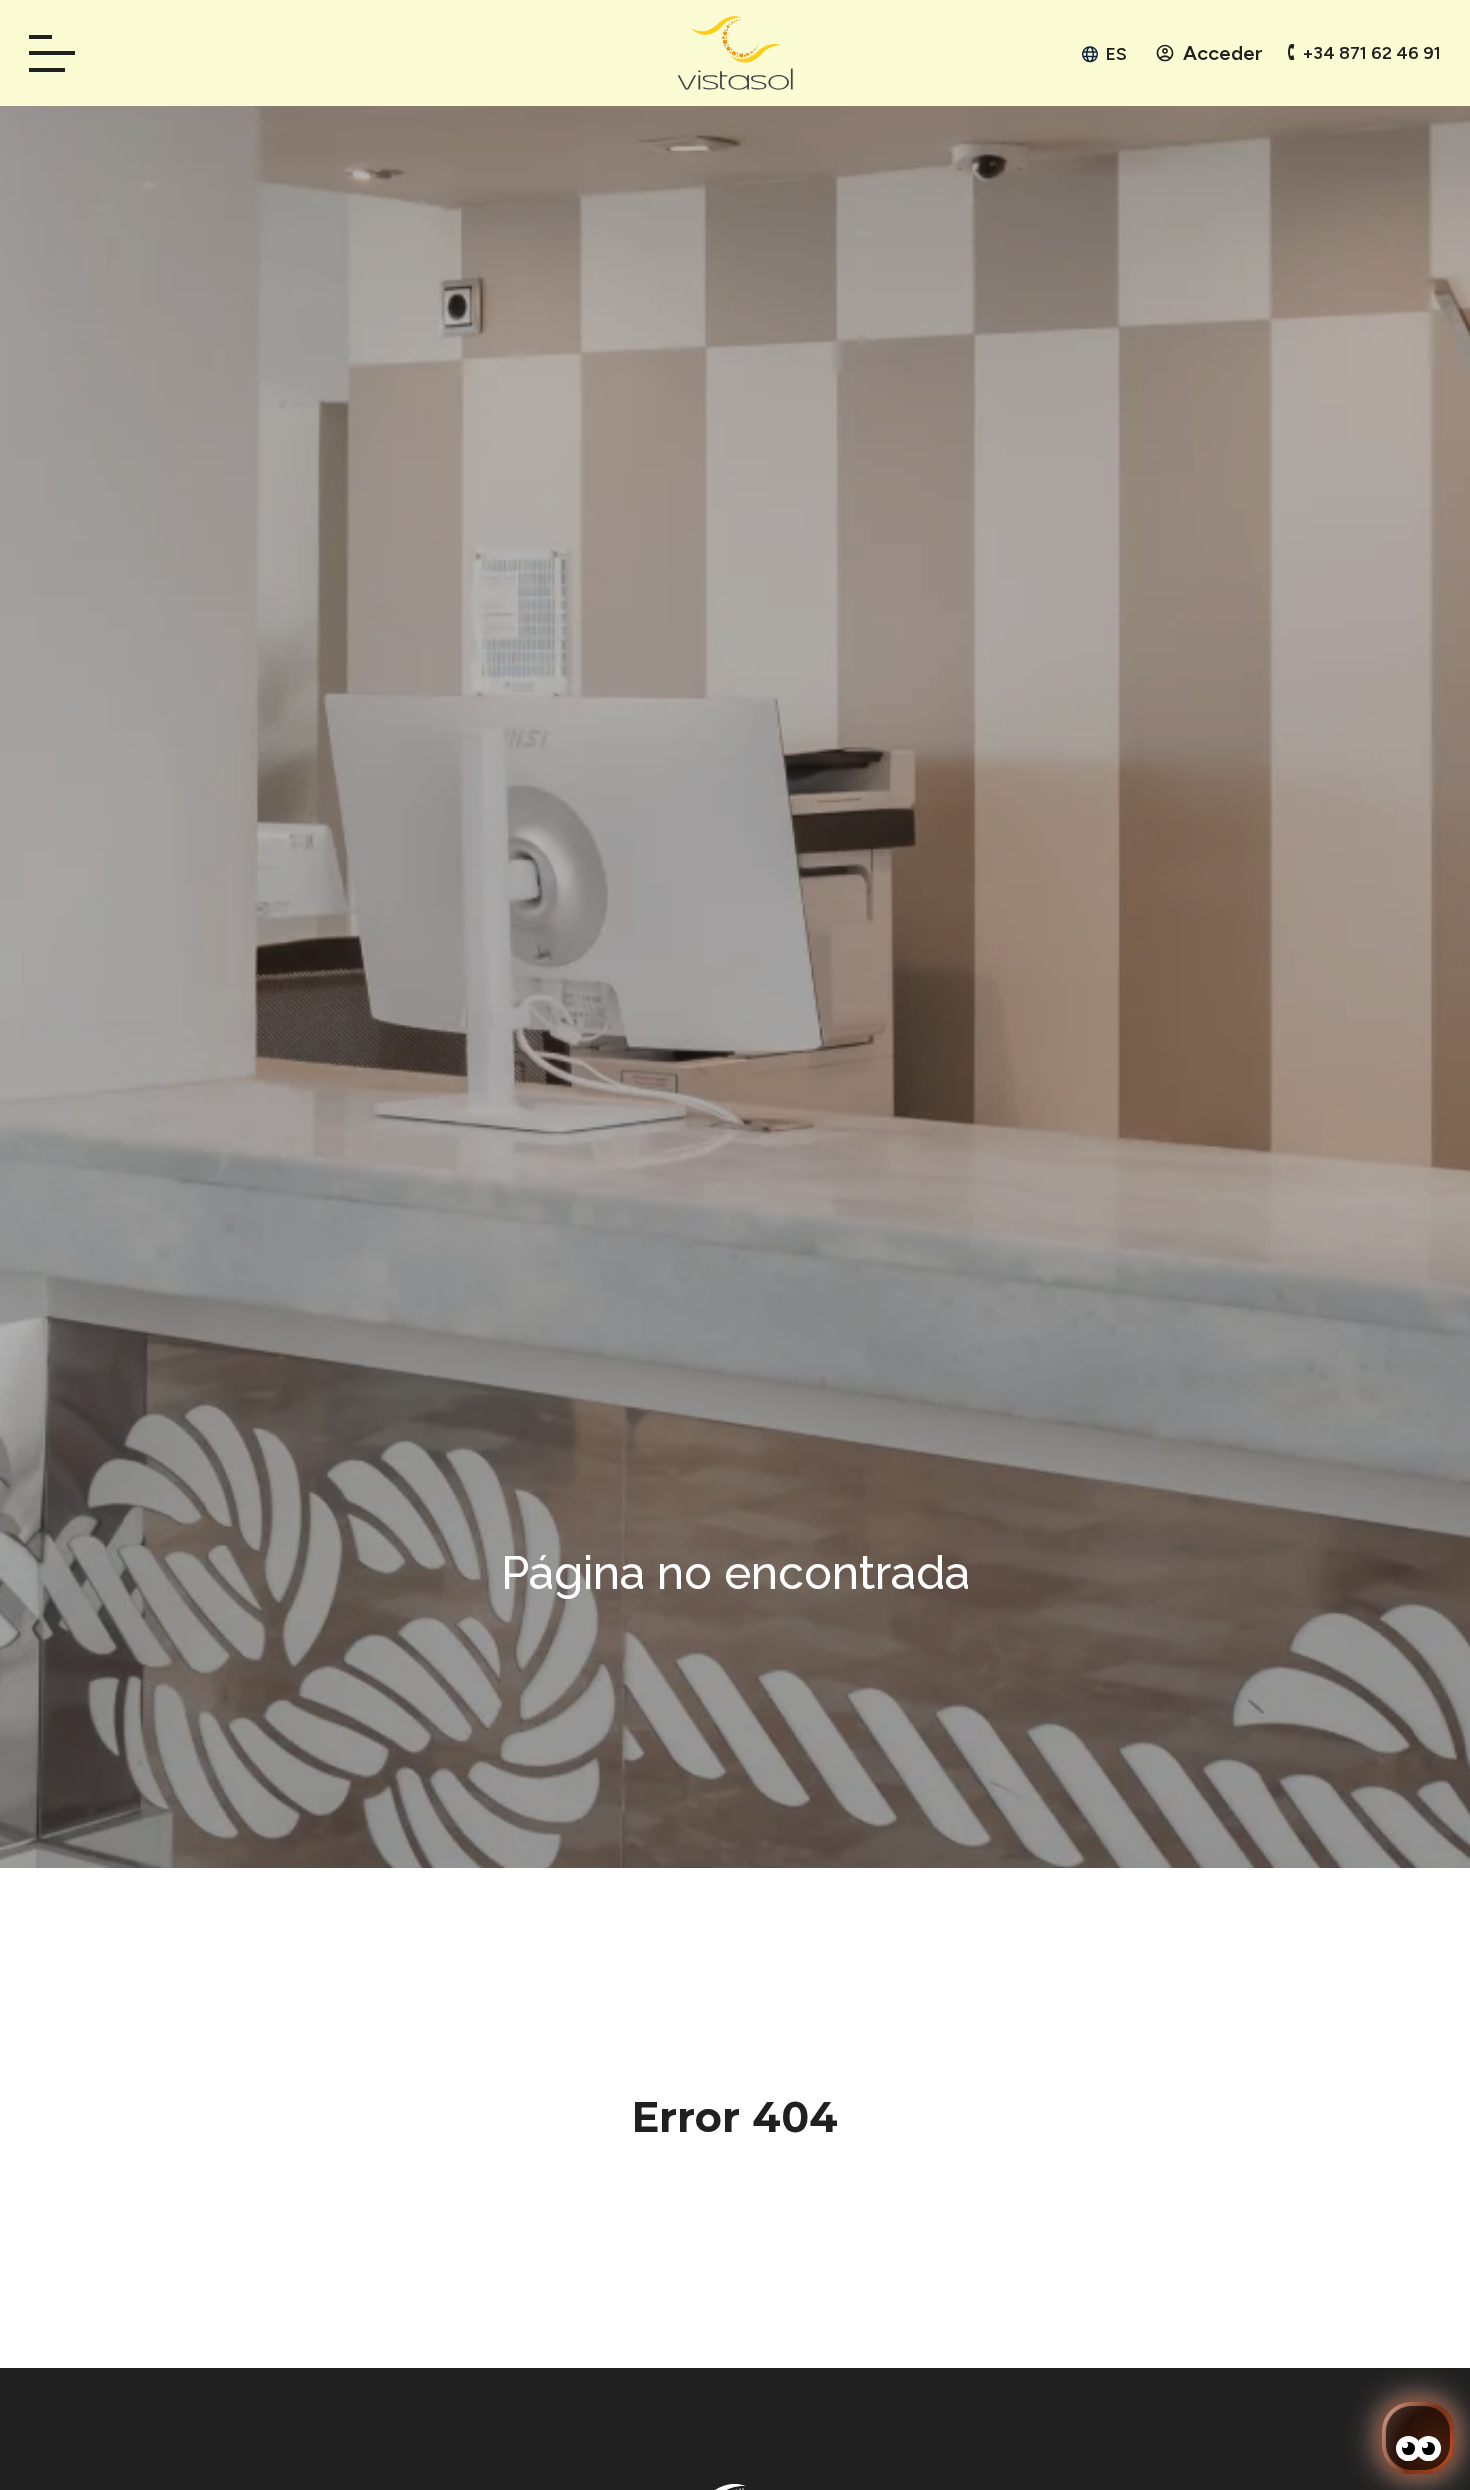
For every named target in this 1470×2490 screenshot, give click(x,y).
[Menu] (59, 53)
